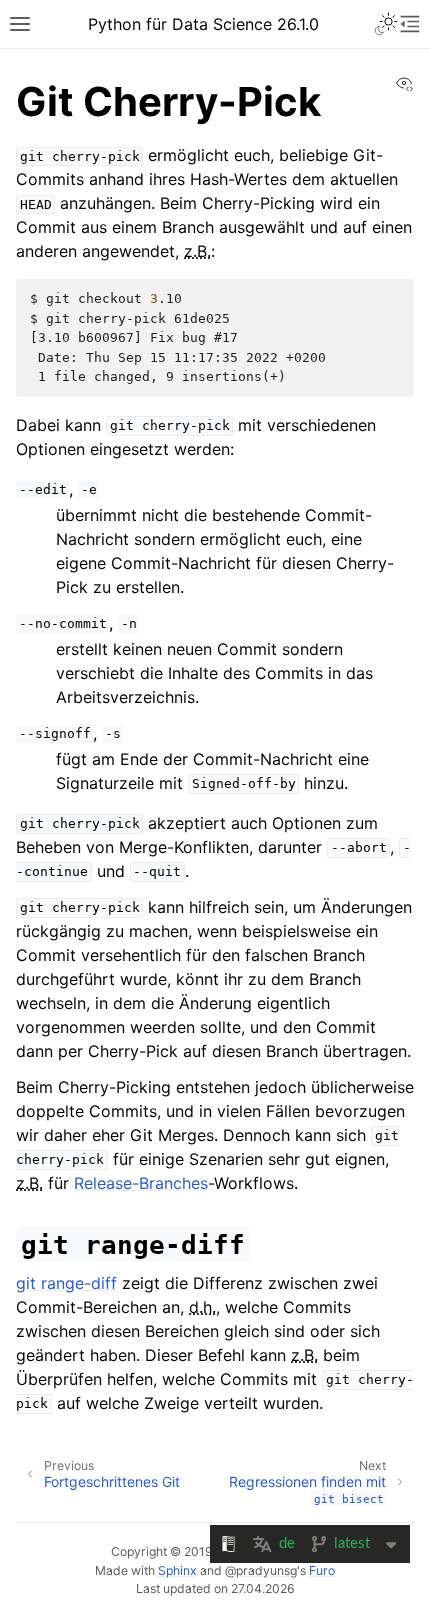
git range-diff (66, 1283)
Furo (322, 1570)
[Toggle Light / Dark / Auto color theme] (386, 24)
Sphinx (177, 1570)
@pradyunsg (261, 1570)
